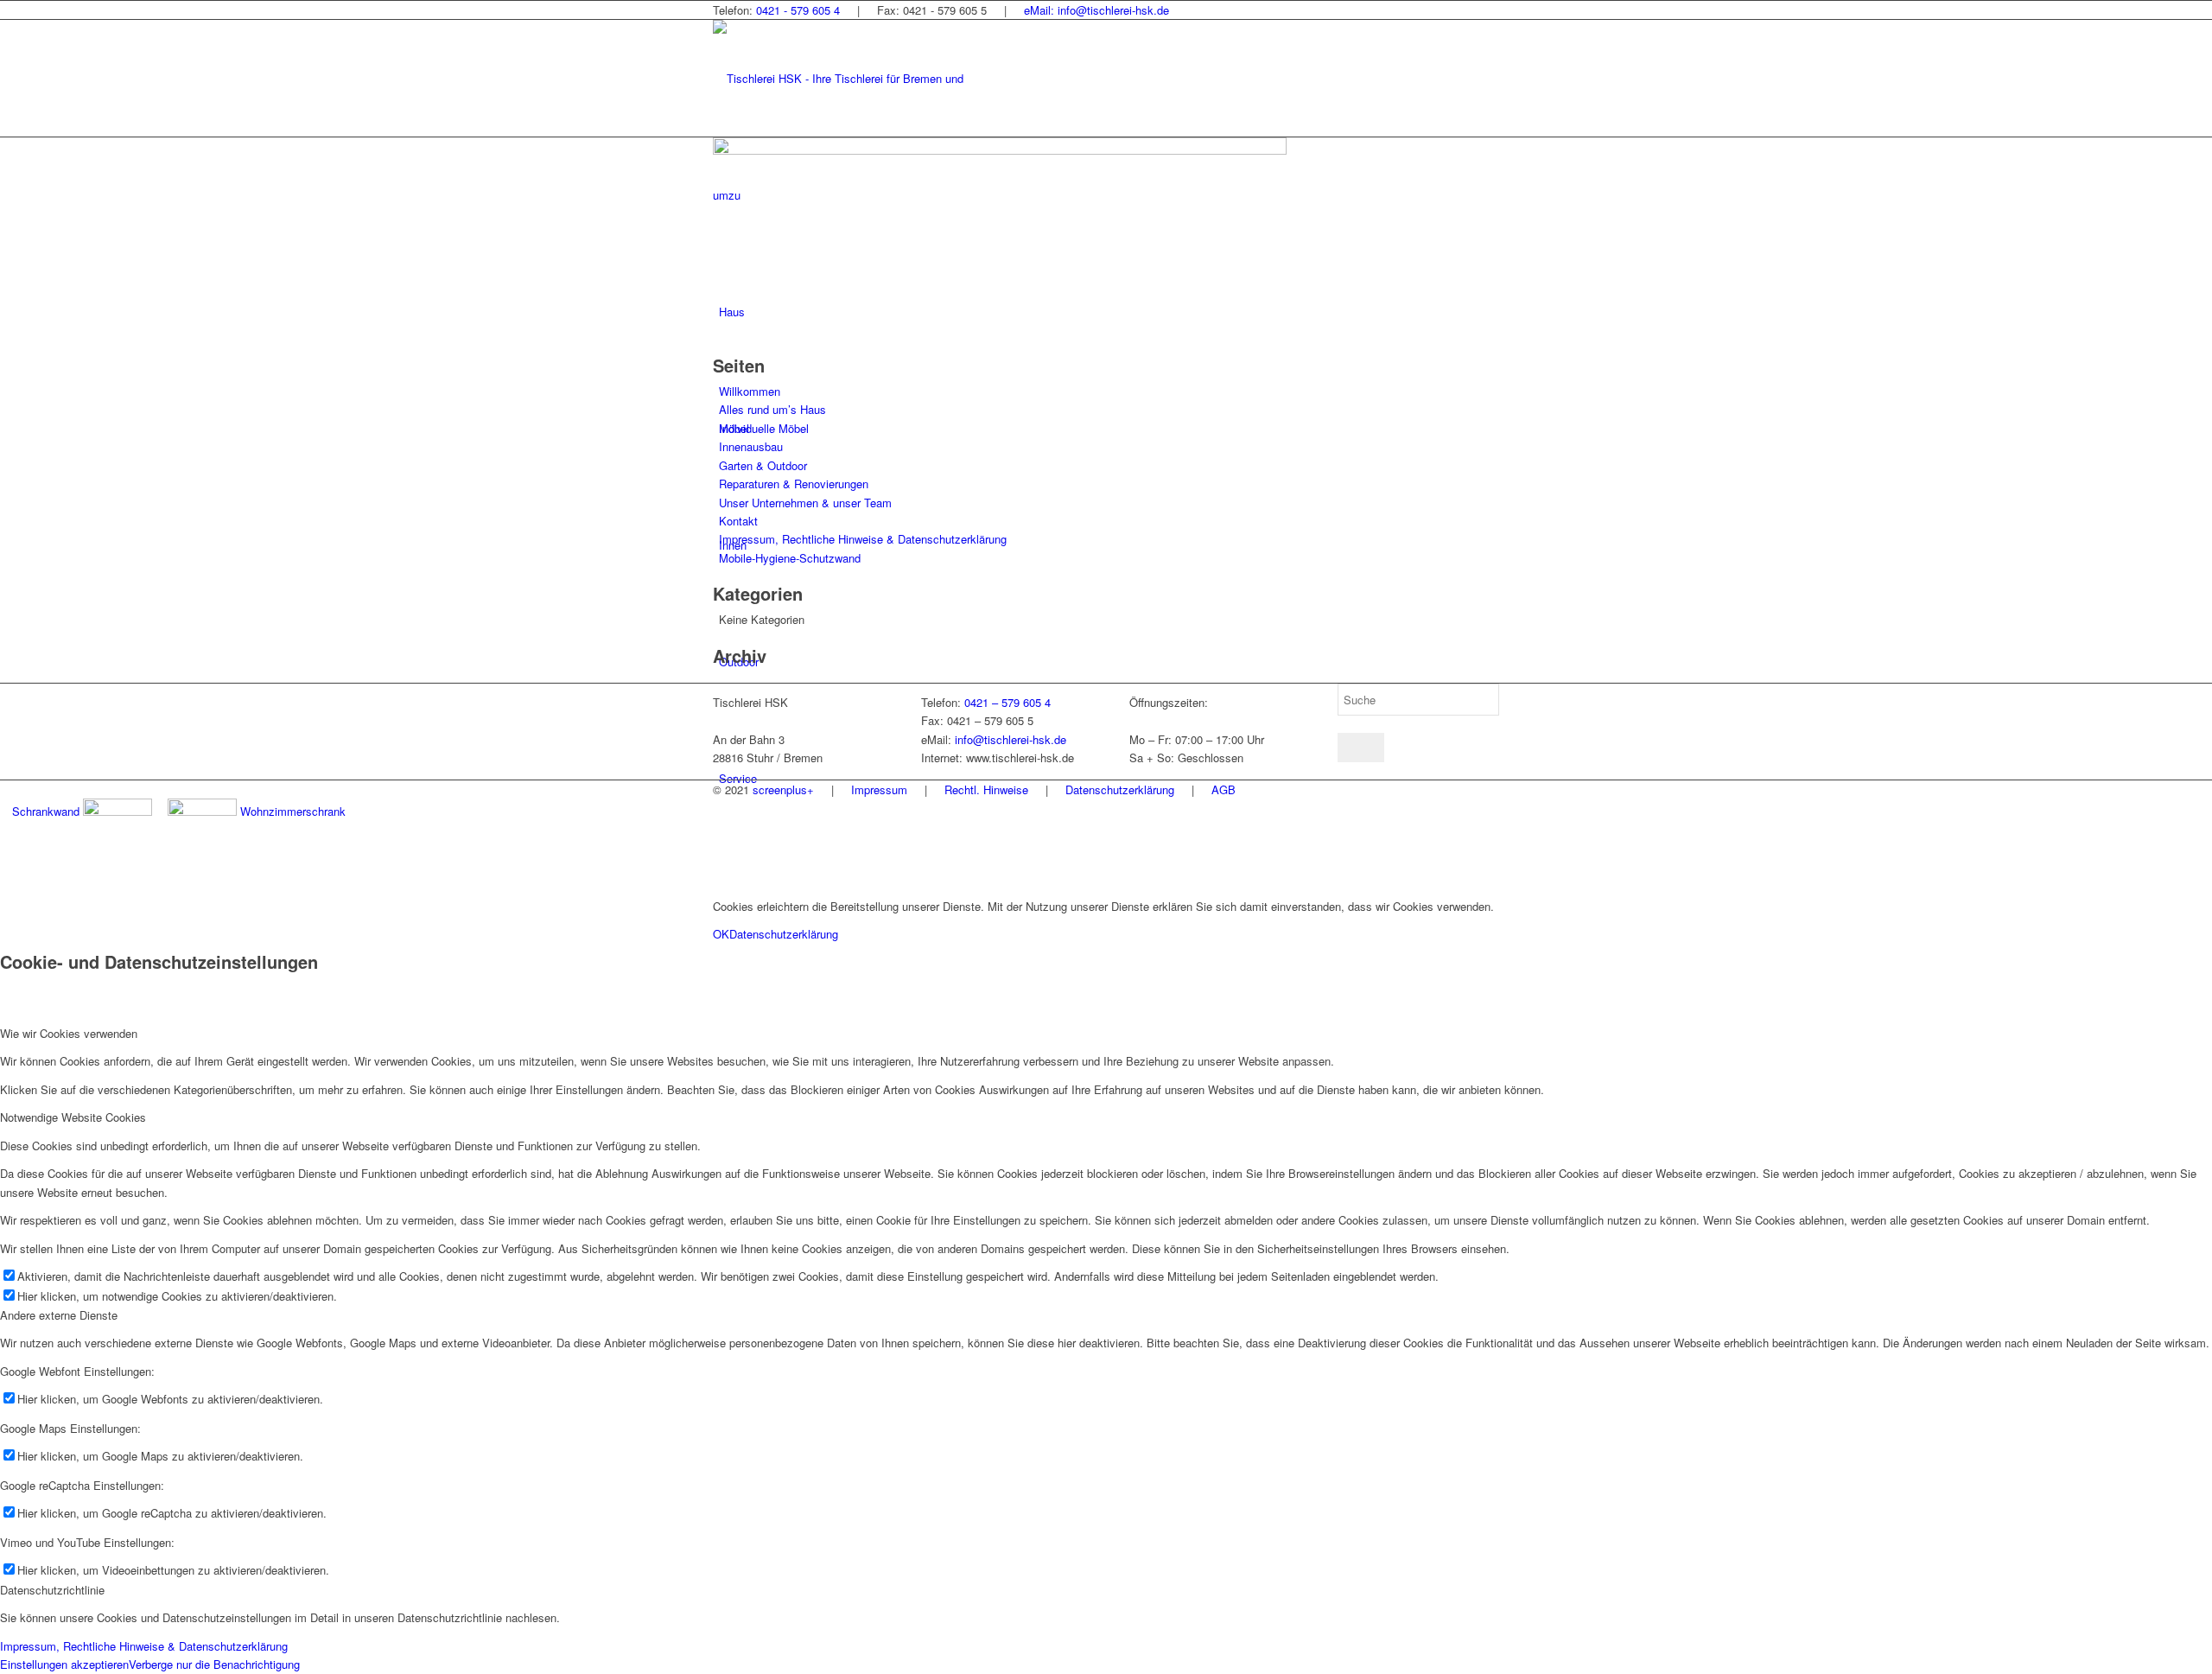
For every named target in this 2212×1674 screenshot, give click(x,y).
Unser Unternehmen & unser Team (805, 503)
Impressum (879, 789)
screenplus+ (783, 789)
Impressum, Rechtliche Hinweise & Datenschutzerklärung (863, 539)
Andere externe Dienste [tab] (59, 1315)
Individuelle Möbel (764, 428)
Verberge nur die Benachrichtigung (214, 1664)
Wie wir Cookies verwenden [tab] (69, 1033)
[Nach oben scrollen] (4, 877)
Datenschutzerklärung (1120, 789)
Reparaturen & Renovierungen (794, 484)
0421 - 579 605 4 (798, 10)
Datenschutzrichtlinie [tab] (52, 1590)
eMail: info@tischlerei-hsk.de (1096, 10)
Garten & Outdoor (763, 465)
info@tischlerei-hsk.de (1011, 739)
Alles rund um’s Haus (772, 409)
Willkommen (750, 391)
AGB (1224, 789)
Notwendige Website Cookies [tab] (73, 1117)
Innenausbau (751, 446)
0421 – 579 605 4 (1007, 702)
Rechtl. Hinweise (986, 789)
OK (721, 934)
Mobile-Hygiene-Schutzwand (790, 558)
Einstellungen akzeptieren (64, 1664)
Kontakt (738, 521)
